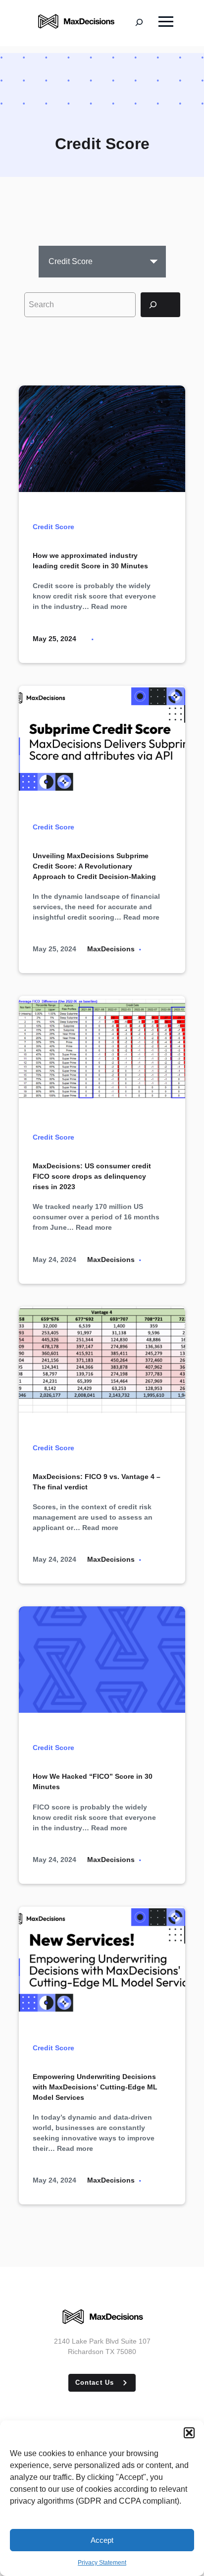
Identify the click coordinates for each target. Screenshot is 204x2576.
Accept (102, 2540)
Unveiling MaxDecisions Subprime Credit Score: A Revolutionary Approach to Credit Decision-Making (94, 866)
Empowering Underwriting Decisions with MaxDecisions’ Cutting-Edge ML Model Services (95, 2087)
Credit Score (53, 527)
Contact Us (94, 2383)
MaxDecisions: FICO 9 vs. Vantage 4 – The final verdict (97, 1482)
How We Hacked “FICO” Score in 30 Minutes (93, 1781)
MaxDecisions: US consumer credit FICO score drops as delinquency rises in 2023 (92, 1176)
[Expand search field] (147, 23)
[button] (189, 2433)
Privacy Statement (102, 2563)
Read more (109, 606)
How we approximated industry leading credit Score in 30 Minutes (90, 561)
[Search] (160, 305)
